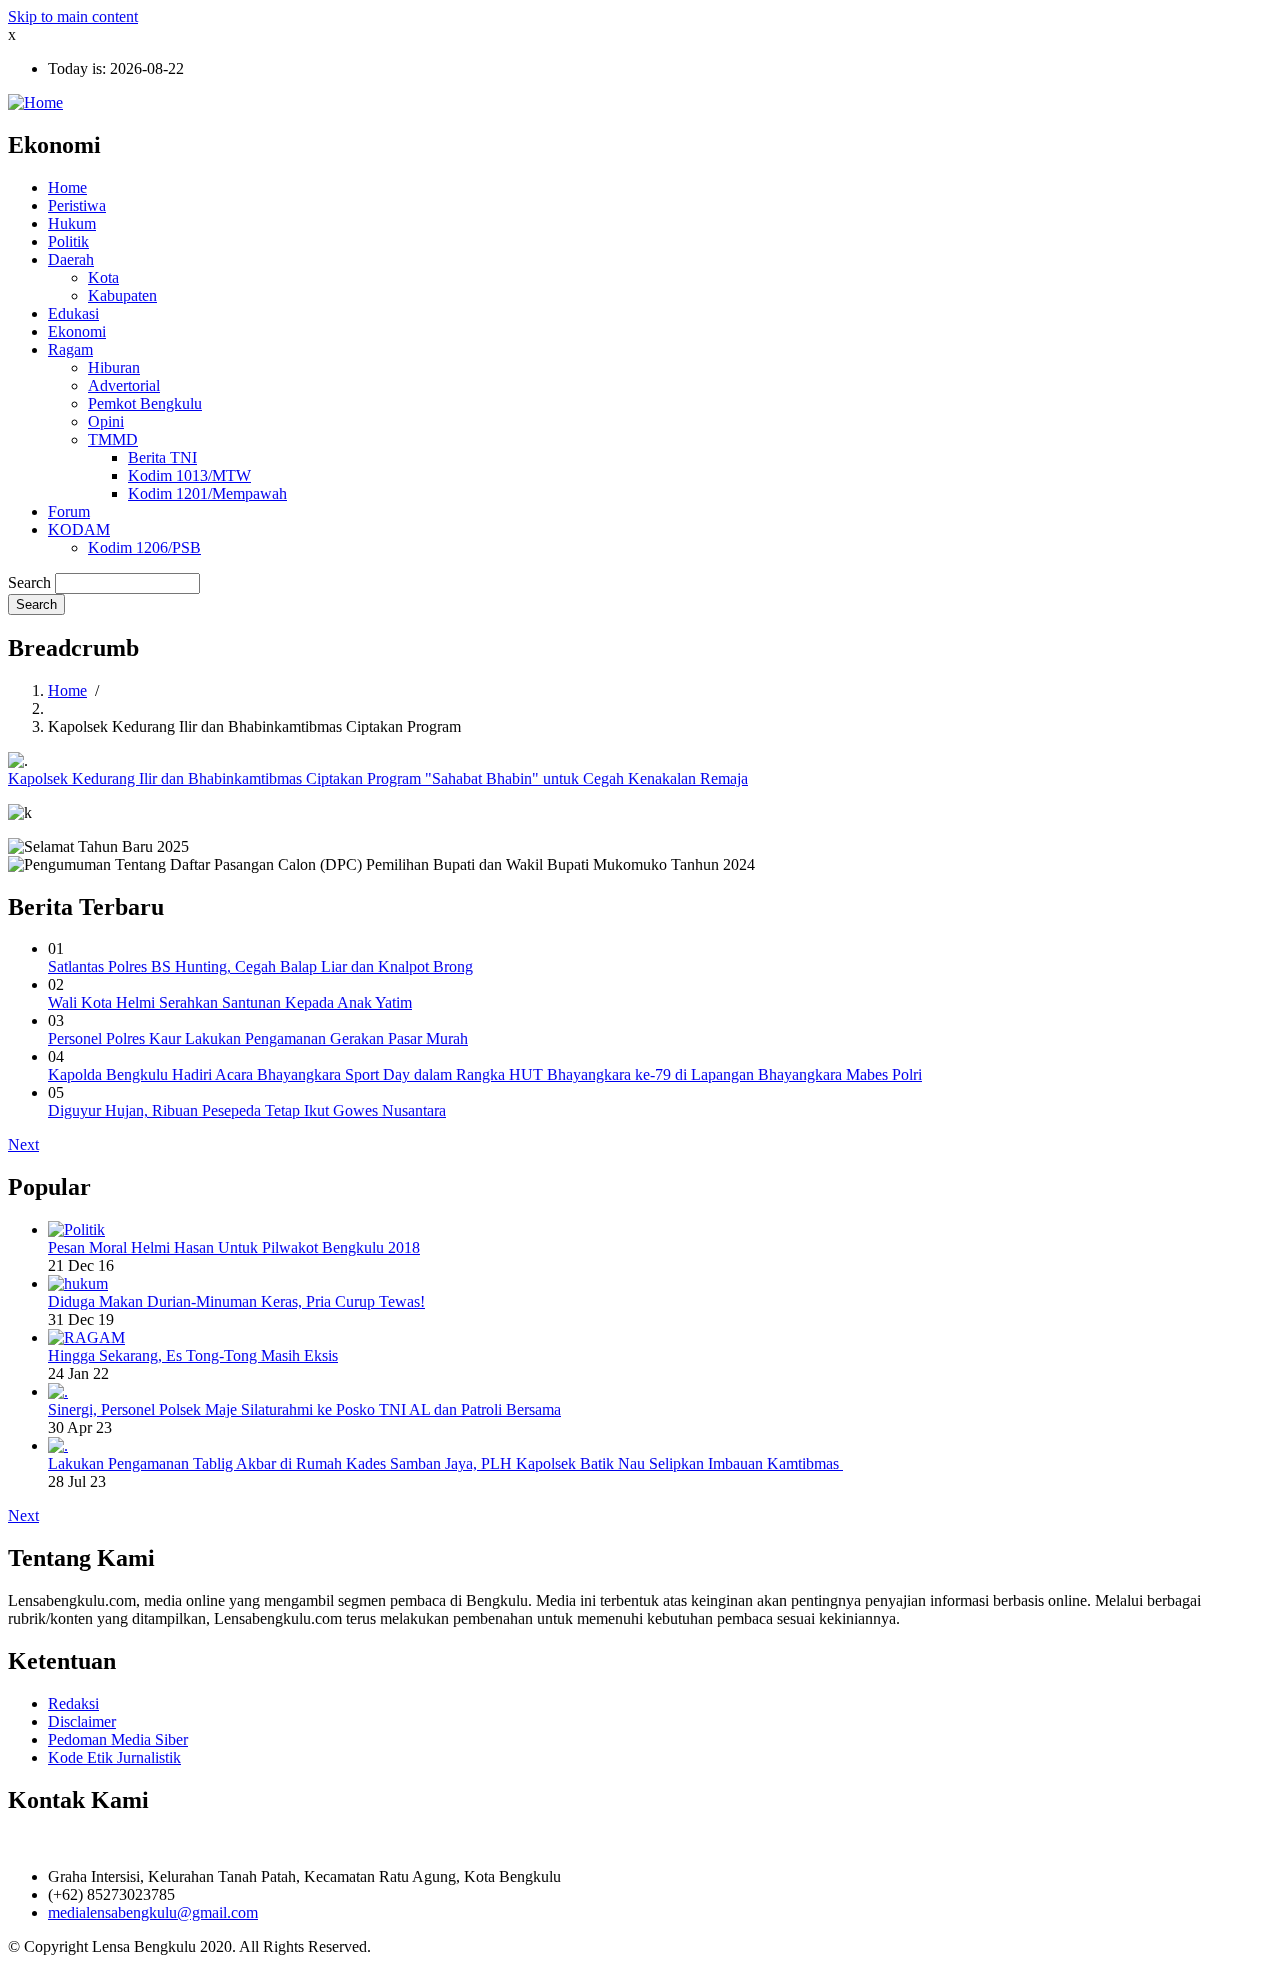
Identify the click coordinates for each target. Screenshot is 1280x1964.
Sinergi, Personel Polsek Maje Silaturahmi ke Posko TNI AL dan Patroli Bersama (304, 1409)
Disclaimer (82, 1721)
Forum (69, 511)
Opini (106, 421)
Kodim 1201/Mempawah (207, 493)
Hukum (72, 223)
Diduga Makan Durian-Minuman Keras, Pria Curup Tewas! (236, 1301)
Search (29, 582)
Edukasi (73, 313)
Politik (68, 241)
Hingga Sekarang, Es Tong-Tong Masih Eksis (193, 1355)
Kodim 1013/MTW (189, 475)
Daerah (71, 259)
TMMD (113, 439)
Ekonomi (77, 331)
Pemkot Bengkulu (145, 403)
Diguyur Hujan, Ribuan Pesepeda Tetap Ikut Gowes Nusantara (247, 1110)
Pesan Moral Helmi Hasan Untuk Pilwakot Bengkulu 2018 (234, 1247)
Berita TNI (162, 457)
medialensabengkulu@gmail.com (153, 1912)
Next (23, 1144)
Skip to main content (73, 16)
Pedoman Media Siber (118, 1739)
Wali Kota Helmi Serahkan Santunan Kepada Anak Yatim (230, 1002)
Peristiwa (77, 205)
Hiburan (114, 367)
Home (67, 187)
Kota (103, 277)
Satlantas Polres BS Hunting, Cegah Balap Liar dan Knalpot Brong (260, 966)
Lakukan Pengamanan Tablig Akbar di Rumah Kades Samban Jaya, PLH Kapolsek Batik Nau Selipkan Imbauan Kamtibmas (445, 1463)
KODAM (79, 529)
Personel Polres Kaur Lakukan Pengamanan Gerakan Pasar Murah (258, 1038)
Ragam (70, 349)
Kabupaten (122, 295)
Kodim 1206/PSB (144, 547)
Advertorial (124, 385)
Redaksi (73, 1703)
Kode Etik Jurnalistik (114, 1757)
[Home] (35, 102)
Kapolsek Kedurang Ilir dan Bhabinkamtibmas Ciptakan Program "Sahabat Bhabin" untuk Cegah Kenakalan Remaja (378, 778)
